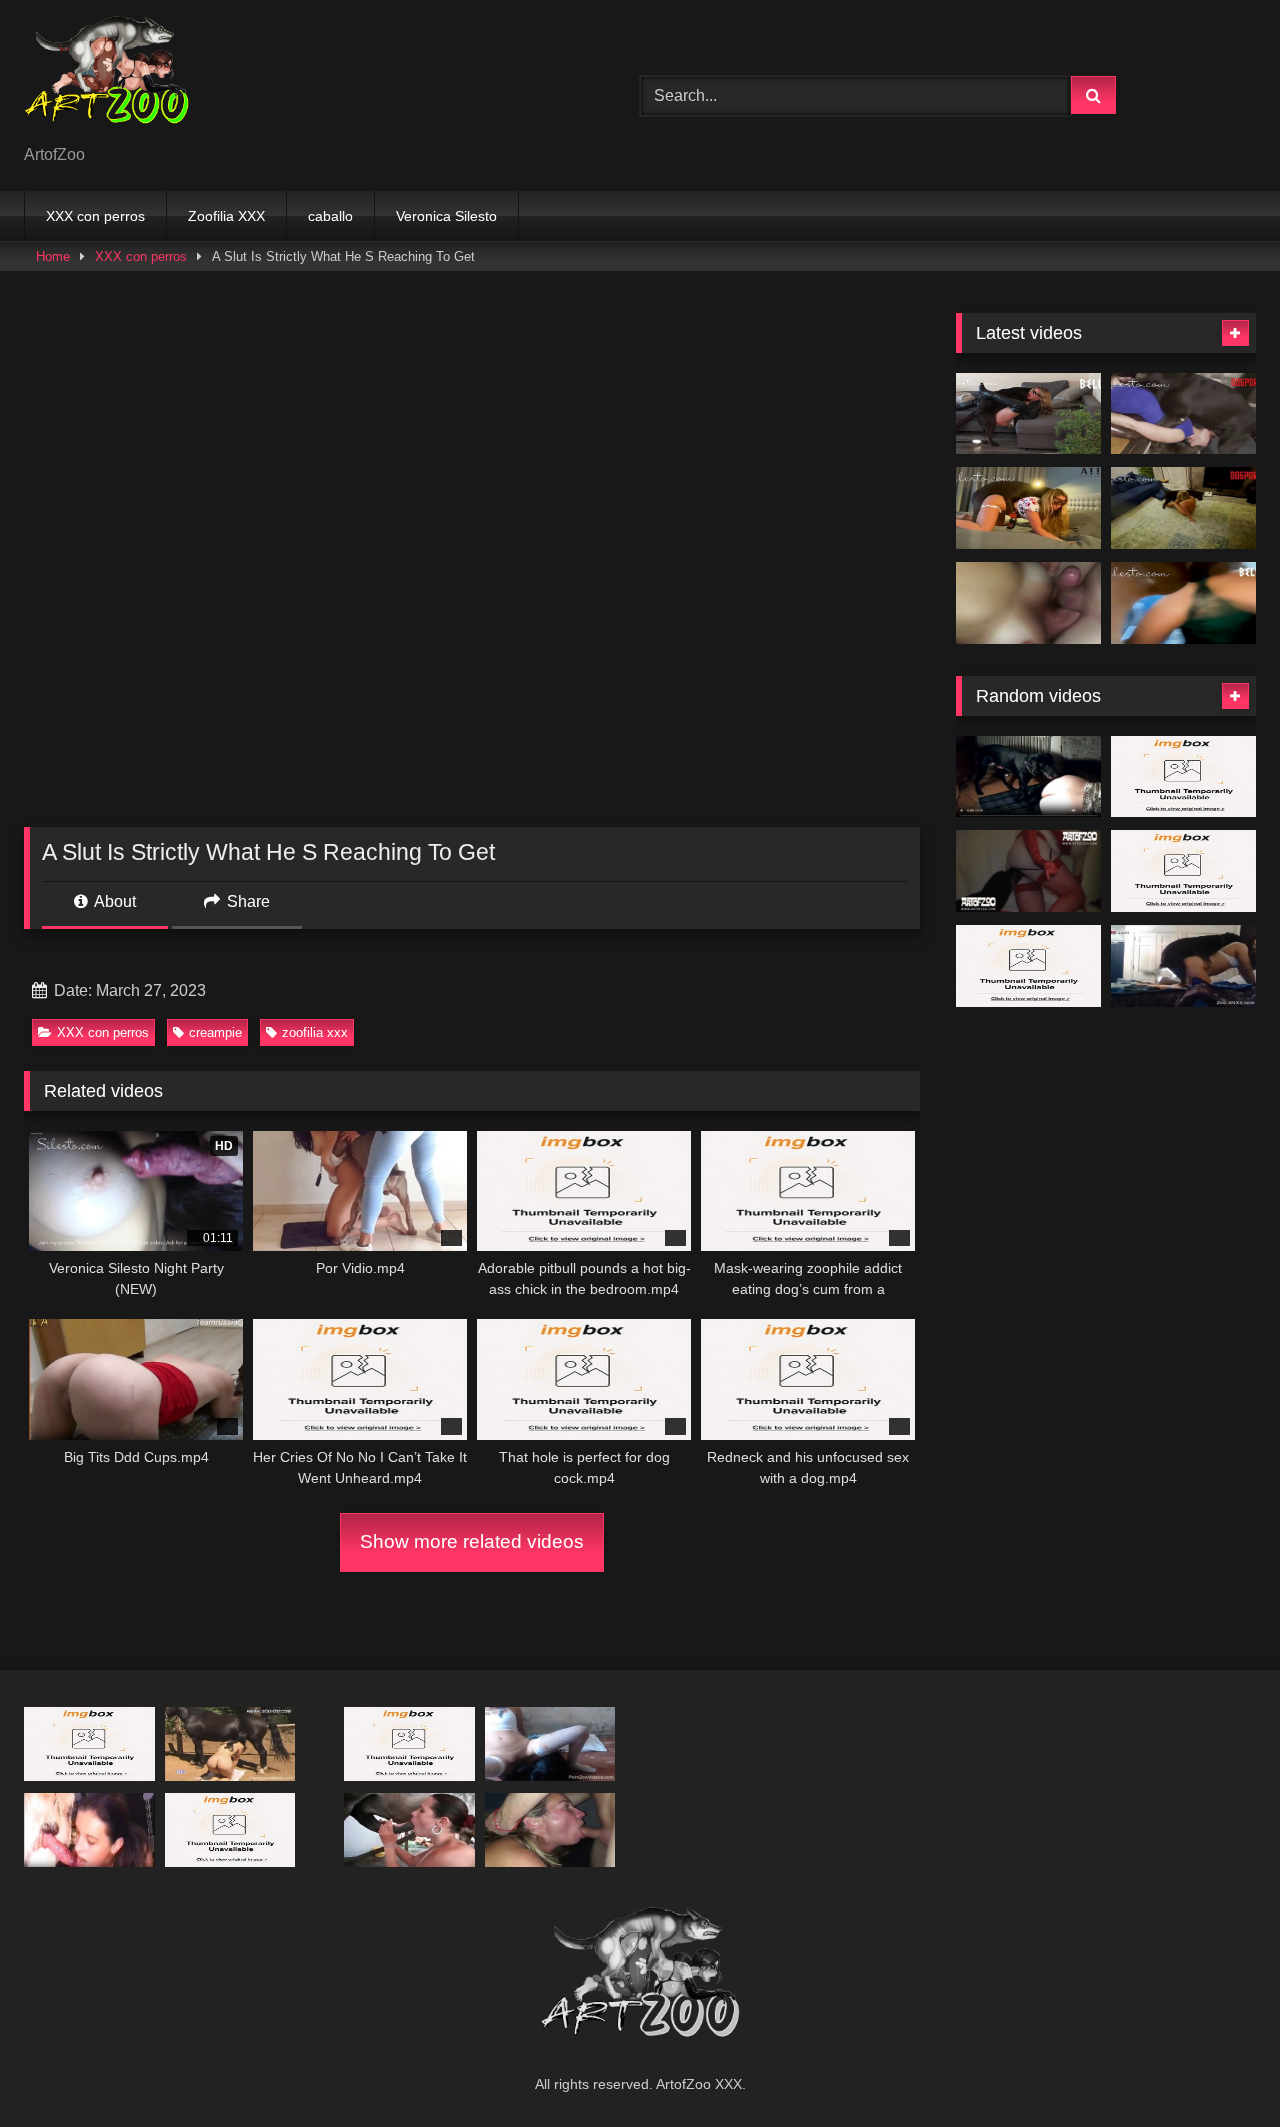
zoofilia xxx (315, 1032)
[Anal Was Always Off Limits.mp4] (1183, 414)
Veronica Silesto (446, 216)
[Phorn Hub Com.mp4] (550, 1829)
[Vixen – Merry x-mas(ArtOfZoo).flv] (1028, 871)
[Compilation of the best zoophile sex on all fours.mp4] (1183, 966)
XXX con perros (95, 216)
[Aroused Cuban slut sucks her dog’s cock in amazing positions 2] (230, 1829)
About (113, 901)
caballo (330, 216)
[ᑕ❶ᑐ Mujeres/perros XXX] (106, 79)
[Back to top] (1218, 2067)
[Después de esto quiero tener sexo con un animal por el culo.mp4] (1028, 966)
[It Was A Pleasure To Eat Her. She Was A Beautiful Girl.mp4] (89, 1829)
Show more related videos (472, 1541)
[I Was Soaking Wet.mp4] (1183, 603)
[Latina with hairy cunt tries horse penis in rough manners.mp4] (230, 1743)
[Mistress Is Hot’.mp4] (1183, 508)
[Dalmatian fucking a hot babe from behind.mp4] (1183, 871)
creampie (215, 1032)
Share (246, 901)
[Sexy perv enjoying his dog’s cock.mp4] (89, 1743)
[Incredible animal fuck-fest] (409, 1829)
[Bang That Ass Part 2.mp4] (1028, 777)
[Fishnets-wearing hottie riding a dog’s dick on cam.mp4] (550, 1743)
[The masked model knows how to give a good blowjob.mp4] (1183, 777)
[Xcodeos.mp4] (1028, 603)
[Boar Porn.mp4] (409, 1743)
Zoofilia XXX (226, 216)
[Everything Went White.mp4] (1028, 414)
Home (53, 256)
